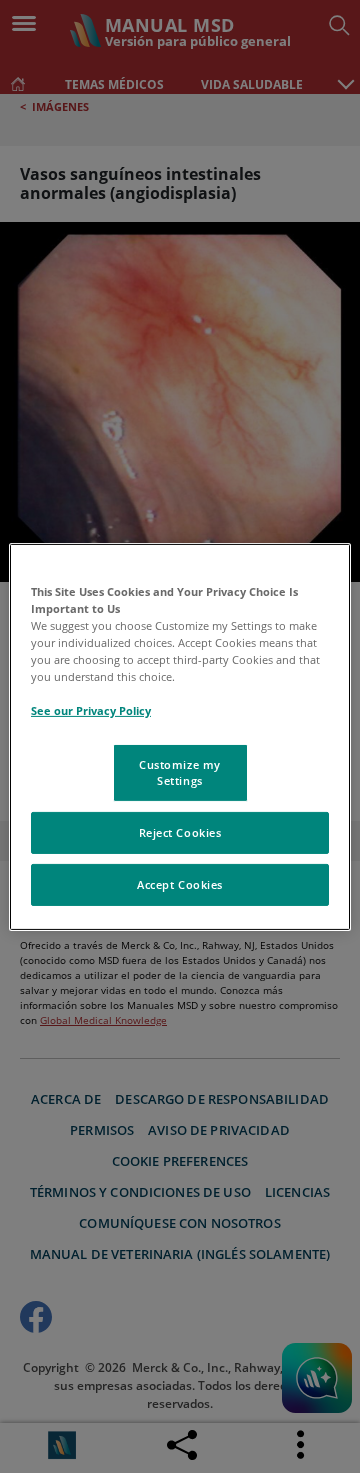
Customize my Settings (180, 772)
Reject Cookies (180, 832)
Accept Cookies (180, 884)
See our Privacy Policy (91, 710)
